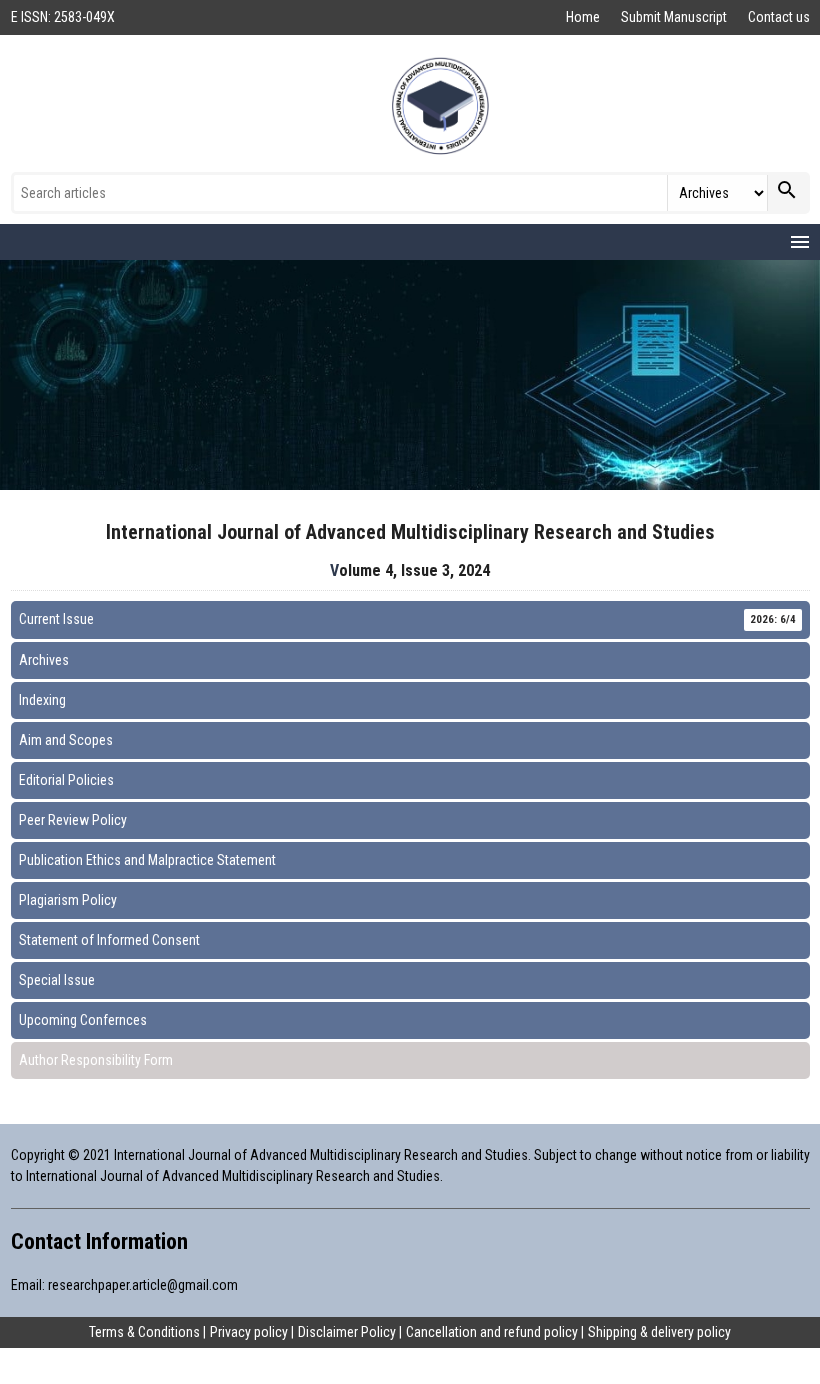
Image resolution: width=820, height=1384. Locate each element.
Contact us (779, 17)
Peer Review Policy (73, 820)
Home (584, 17)
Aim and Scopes (66, 740)
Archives (44, 660)
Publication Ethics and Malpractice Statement (147, 860)
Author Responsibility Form (96, 1060)
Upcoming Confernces (83, 1020)
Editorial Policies (66, 780)
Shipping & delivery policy (659, 1332)
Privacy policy (249, 1332)
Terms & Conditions (144, 1332)
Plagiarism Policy (68, 900)
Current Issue (407, 619)
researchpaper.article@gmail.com (143, 1285)
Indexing (42, 700)
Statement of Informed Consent (109, 940)
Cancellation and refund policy (492, 1332)
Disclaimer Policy (347, 1332)
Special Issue (57, 980)
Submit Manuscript (675, 17)
